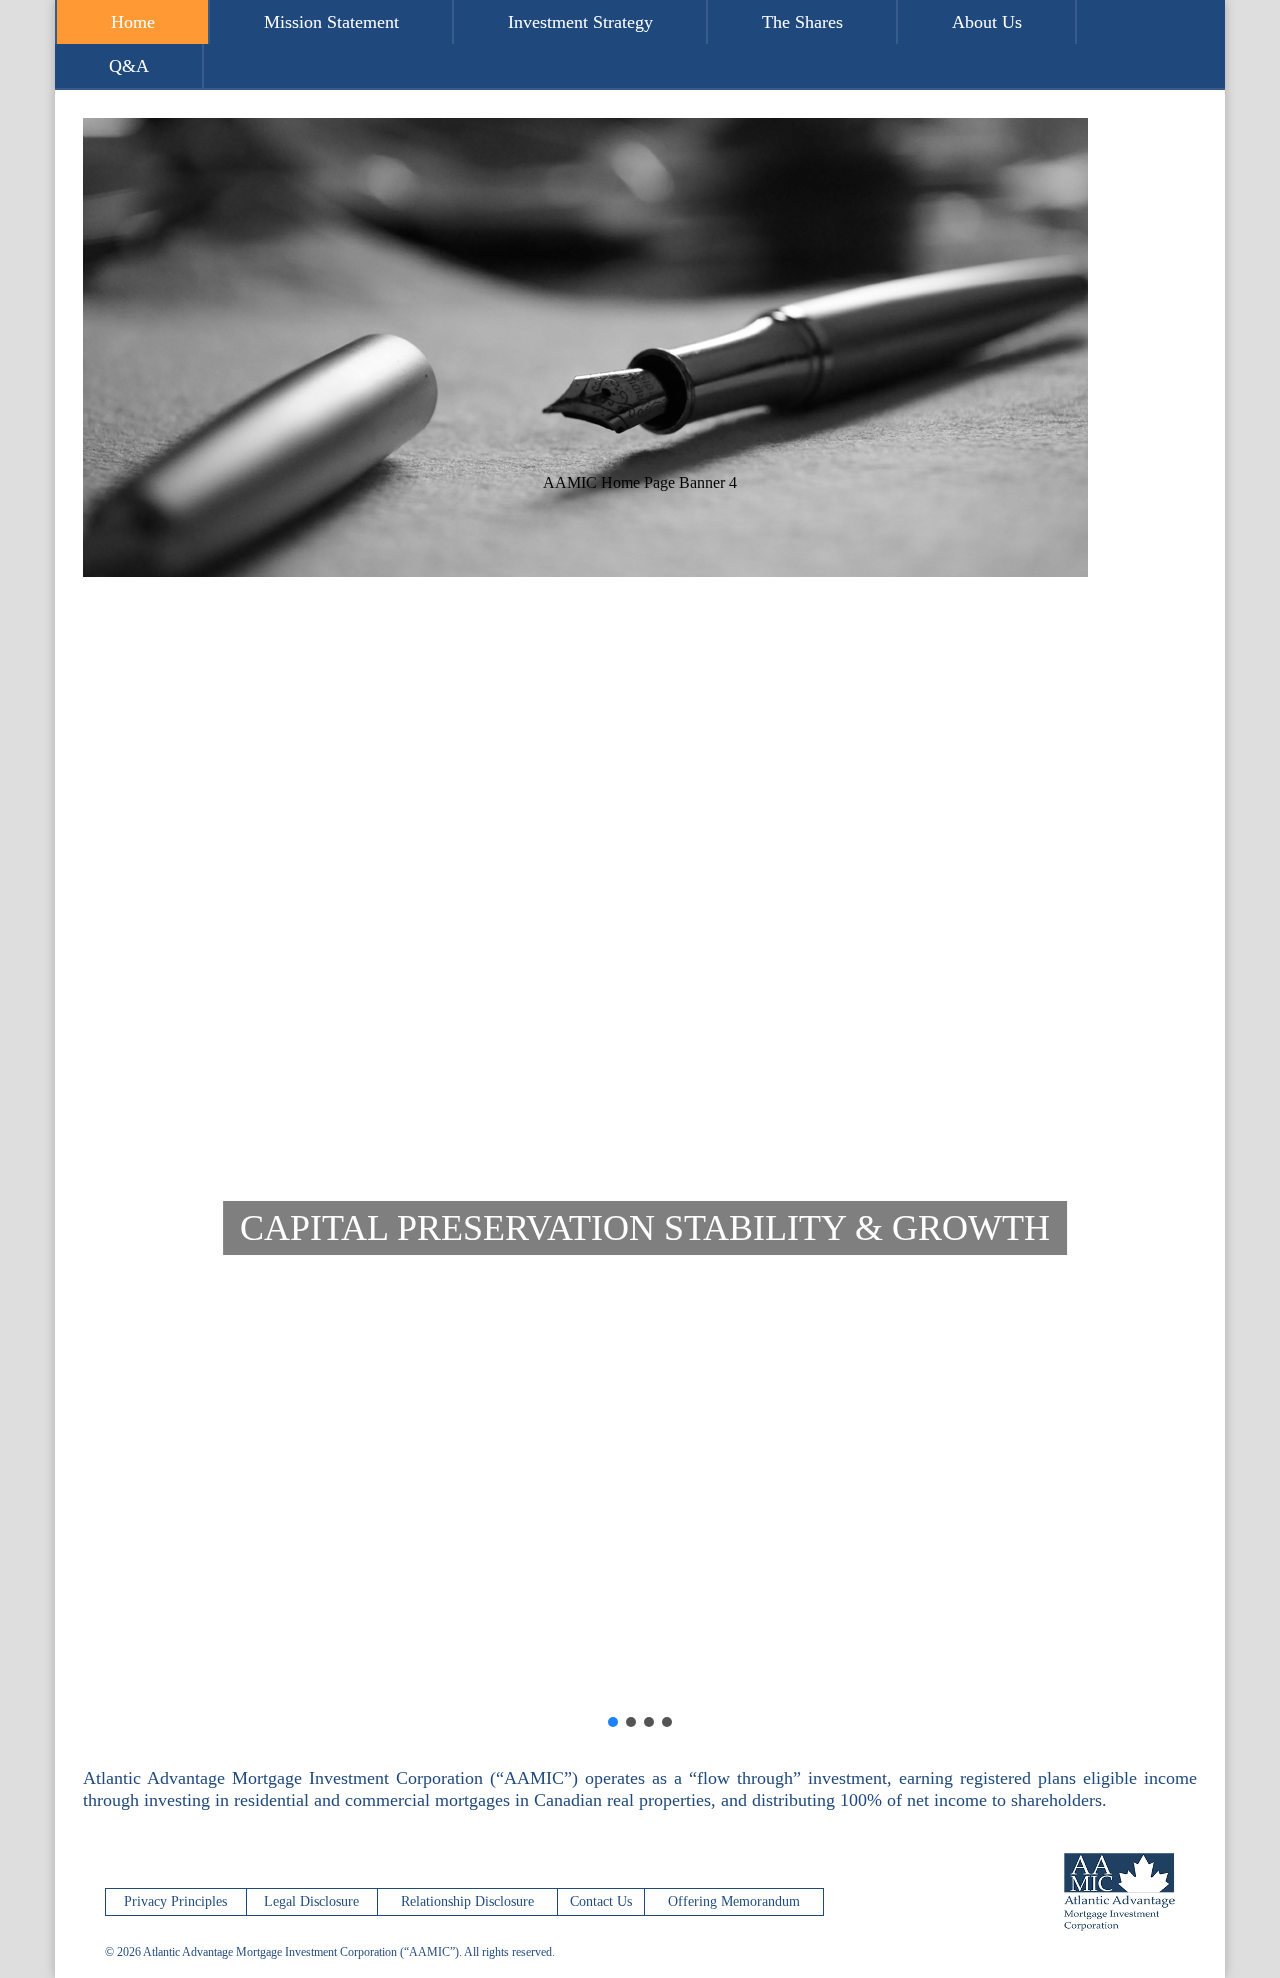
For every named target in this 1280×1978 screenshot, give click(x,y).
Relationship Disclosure (467, 1901)
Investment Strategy (580, 22)
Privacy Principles (175, 1901)
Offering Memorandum (734, 1901)
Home (133, 22)
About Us (987, 22)
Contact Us (601, 1901)
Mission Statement (331, 22)
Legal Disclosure (311, 1901)
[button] (640, 1665)
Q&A (129, 66)
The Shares (802, 22)
